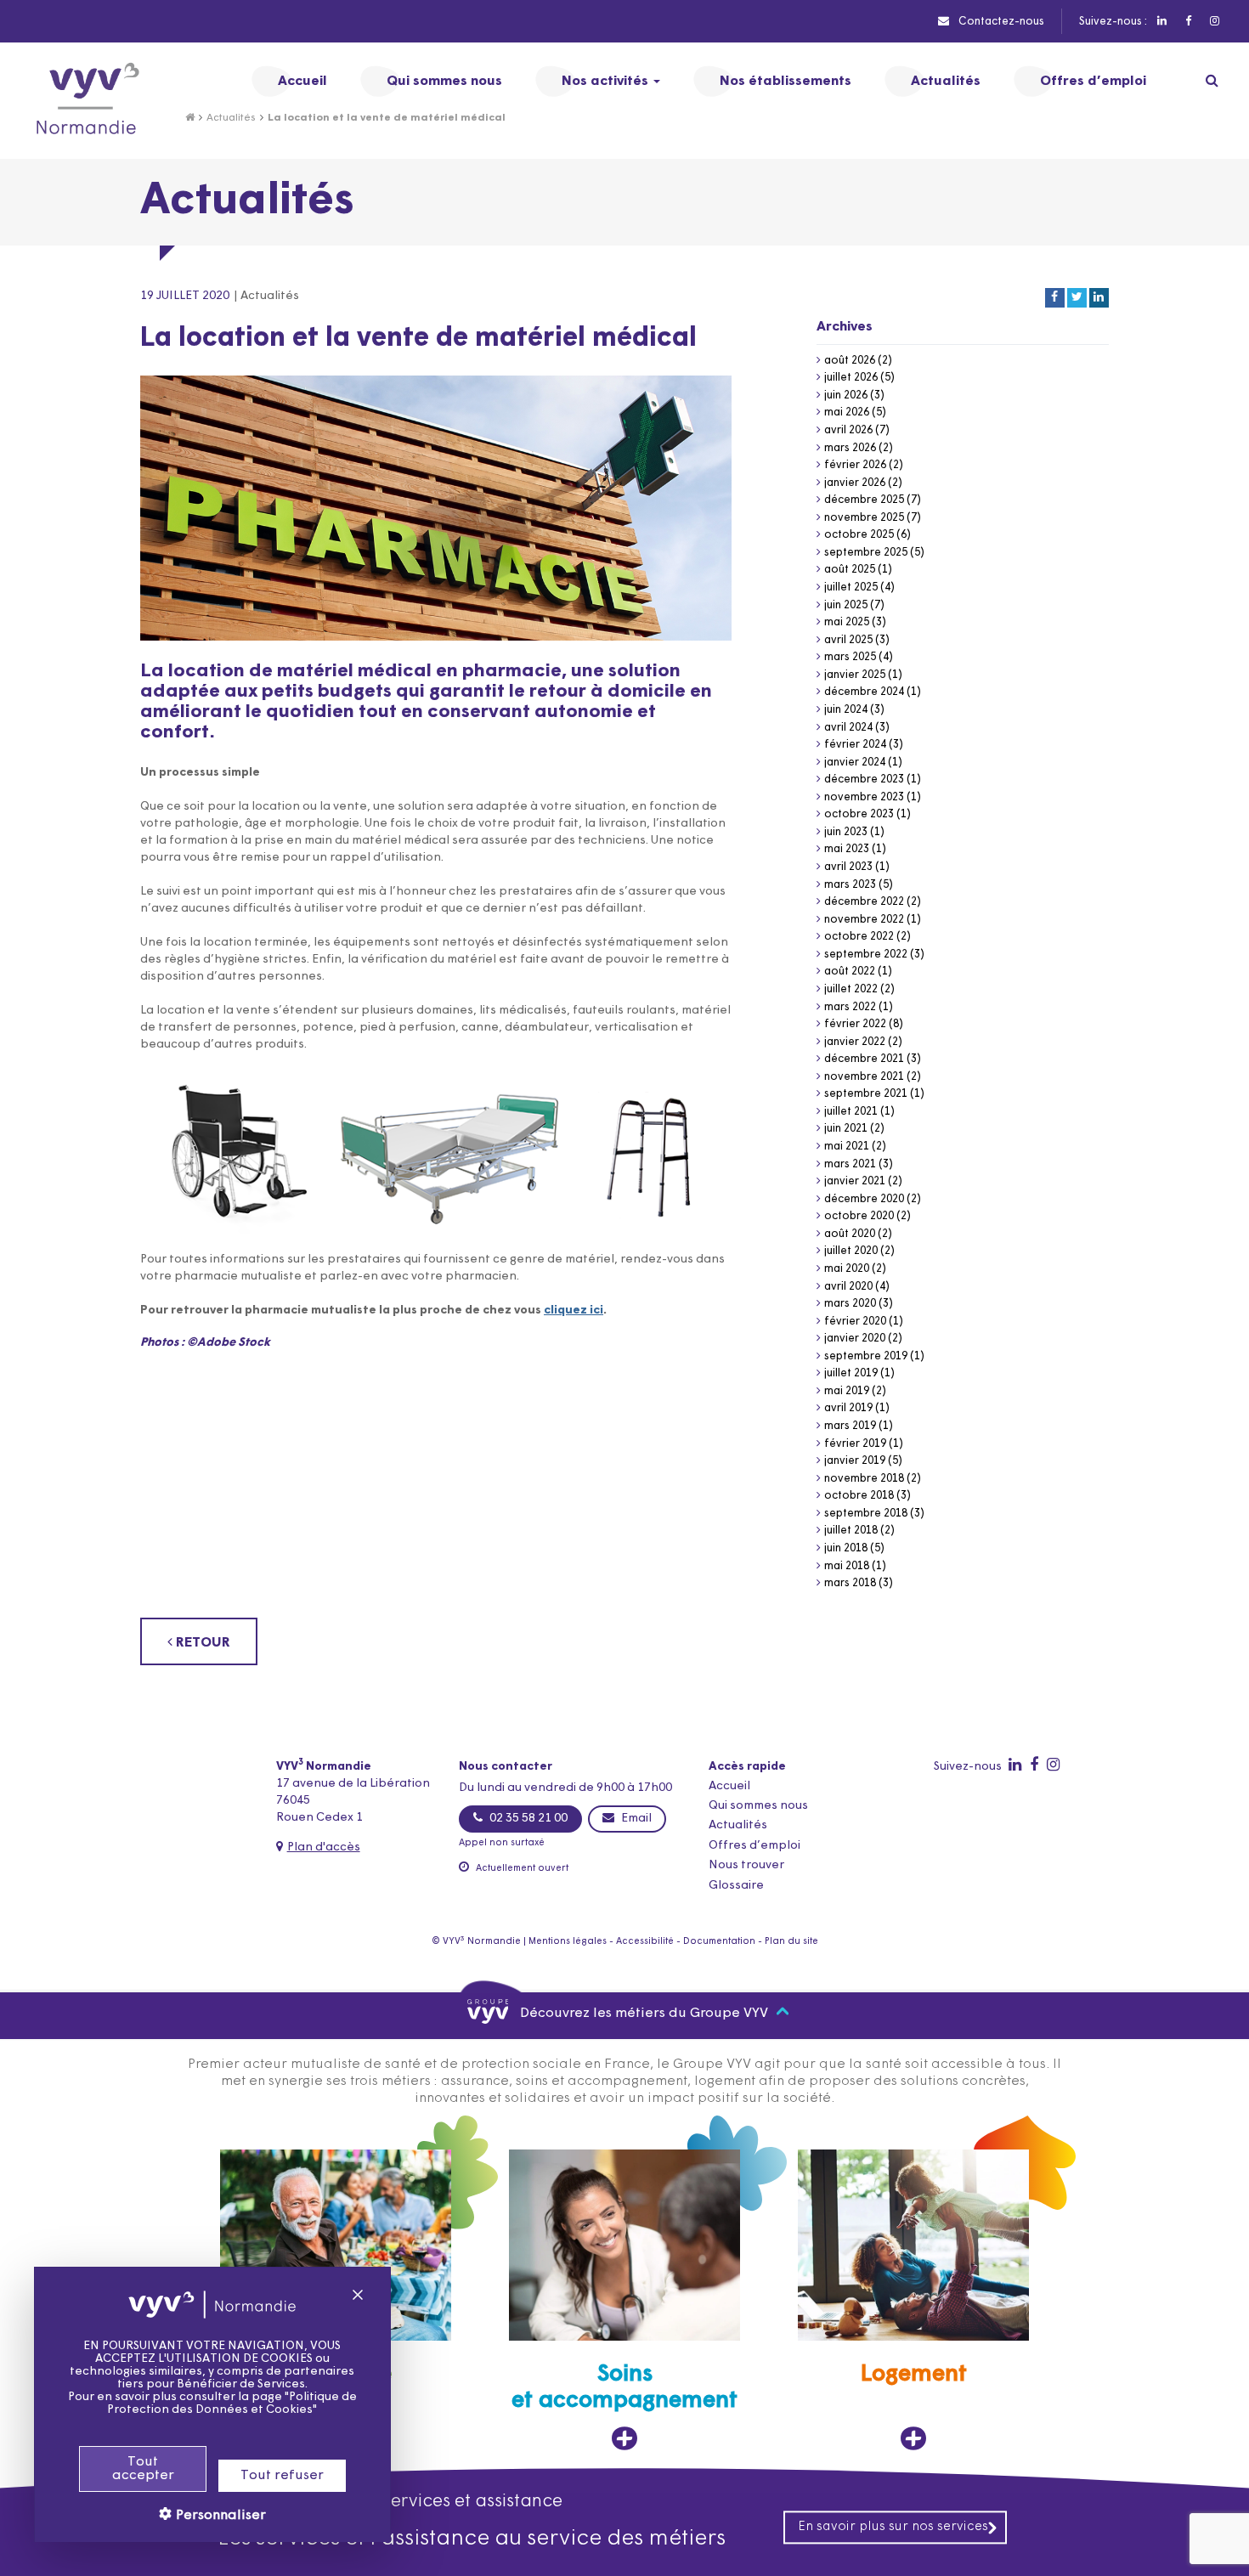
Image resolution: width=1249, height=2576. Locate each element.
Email (635, 1819)
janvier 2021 (855, 1181)
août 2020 (850, 1234)
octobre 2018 (859, 1496)
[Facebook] (1187, 22)
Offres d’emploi (754, 1846)
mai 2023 (847, 849)
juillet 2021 (851, 1112)
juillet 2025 (851, 588)
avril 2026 (848, 430)
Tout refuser (282, 2476)
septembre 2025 (866, 553)
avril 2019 (848, 1408)
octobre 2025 (859, 535)
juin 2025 (846, 605)
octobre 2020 (859, 1216)
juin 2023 (846, 832)
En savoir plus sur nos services (893, 2527)
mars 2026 (850, 448)
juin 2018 (846, 1548)
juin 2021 (846, 1129)
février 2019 (855, 1444)
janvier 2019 (855, 1461)
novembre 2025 (864, 518)
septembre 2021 (866, 1094)
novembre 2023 (864, 797)
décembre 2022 (864, 902)
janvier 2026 (855, 483)
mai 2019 (847, 1391)
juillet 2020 (851, 1251)
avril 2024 (848, 728)
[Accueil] (190, 118)
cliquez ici (574, 1311)
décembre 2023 (864, 780)
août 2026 (850, 361)
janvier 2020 (855, 1339)
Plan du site (791, 1942)
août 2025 (850, 570)
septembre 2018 (866, 1514)
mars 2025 (850, 657)
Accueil (729, 1786)
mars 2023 (850, 885)
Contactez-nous (1000, 22)
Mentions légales (568, 1942)
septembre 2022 (866, 955)
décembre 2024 (864, 692)
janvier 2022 (855, 1042)
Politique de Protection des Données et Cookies (232, 2404)
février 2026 (855, 465)
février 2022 (855, 1024)
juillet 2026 (851, 378)
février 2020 (855, 1322)
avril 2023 (848, 867)
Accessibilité (645, 1942)
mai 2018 (847, 1566)
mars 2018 (850, 1583)
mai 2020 (847, 1269)
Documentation (719, 1942)
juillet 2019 (851, 1373)
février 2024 (855, 745)
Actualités (231, 118)
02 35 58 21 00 (527, 1819)
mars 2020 (850, 1304)
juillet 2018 (851, 1531)
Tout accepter (143, 2469)
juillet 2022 (851, 989)
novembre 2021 (864, 1077)
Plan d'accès (324, 1847)
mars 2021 (850, 1164)
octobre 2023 (859, 814)
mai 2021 (847, 1147)
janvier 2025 (855, 675)
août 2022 (850, 972)
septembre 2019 (866, 1356)
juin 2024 (846, 710)
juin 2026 (846, 395)
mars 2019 (850, 1426)
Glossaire (736, 1886)
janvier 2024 (855, 763)
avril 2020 (848, 1287)
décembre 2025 (864, 500)
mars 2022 (850, 1007)
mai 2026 (847, 412)
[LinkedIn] (1161, 22)
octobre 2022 (859, 937)
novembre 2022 (864, 920)
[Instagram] (1214, 22)
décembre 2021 (864, 1059)
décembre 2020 (864, 1199)
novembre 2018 (864, 1479)
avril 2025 (848, 640)
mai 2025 (847, 622)
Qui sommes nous (758, 1806)
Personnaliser (219, 2516)
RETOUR (201, 1643)
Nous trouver (746, 1865)
